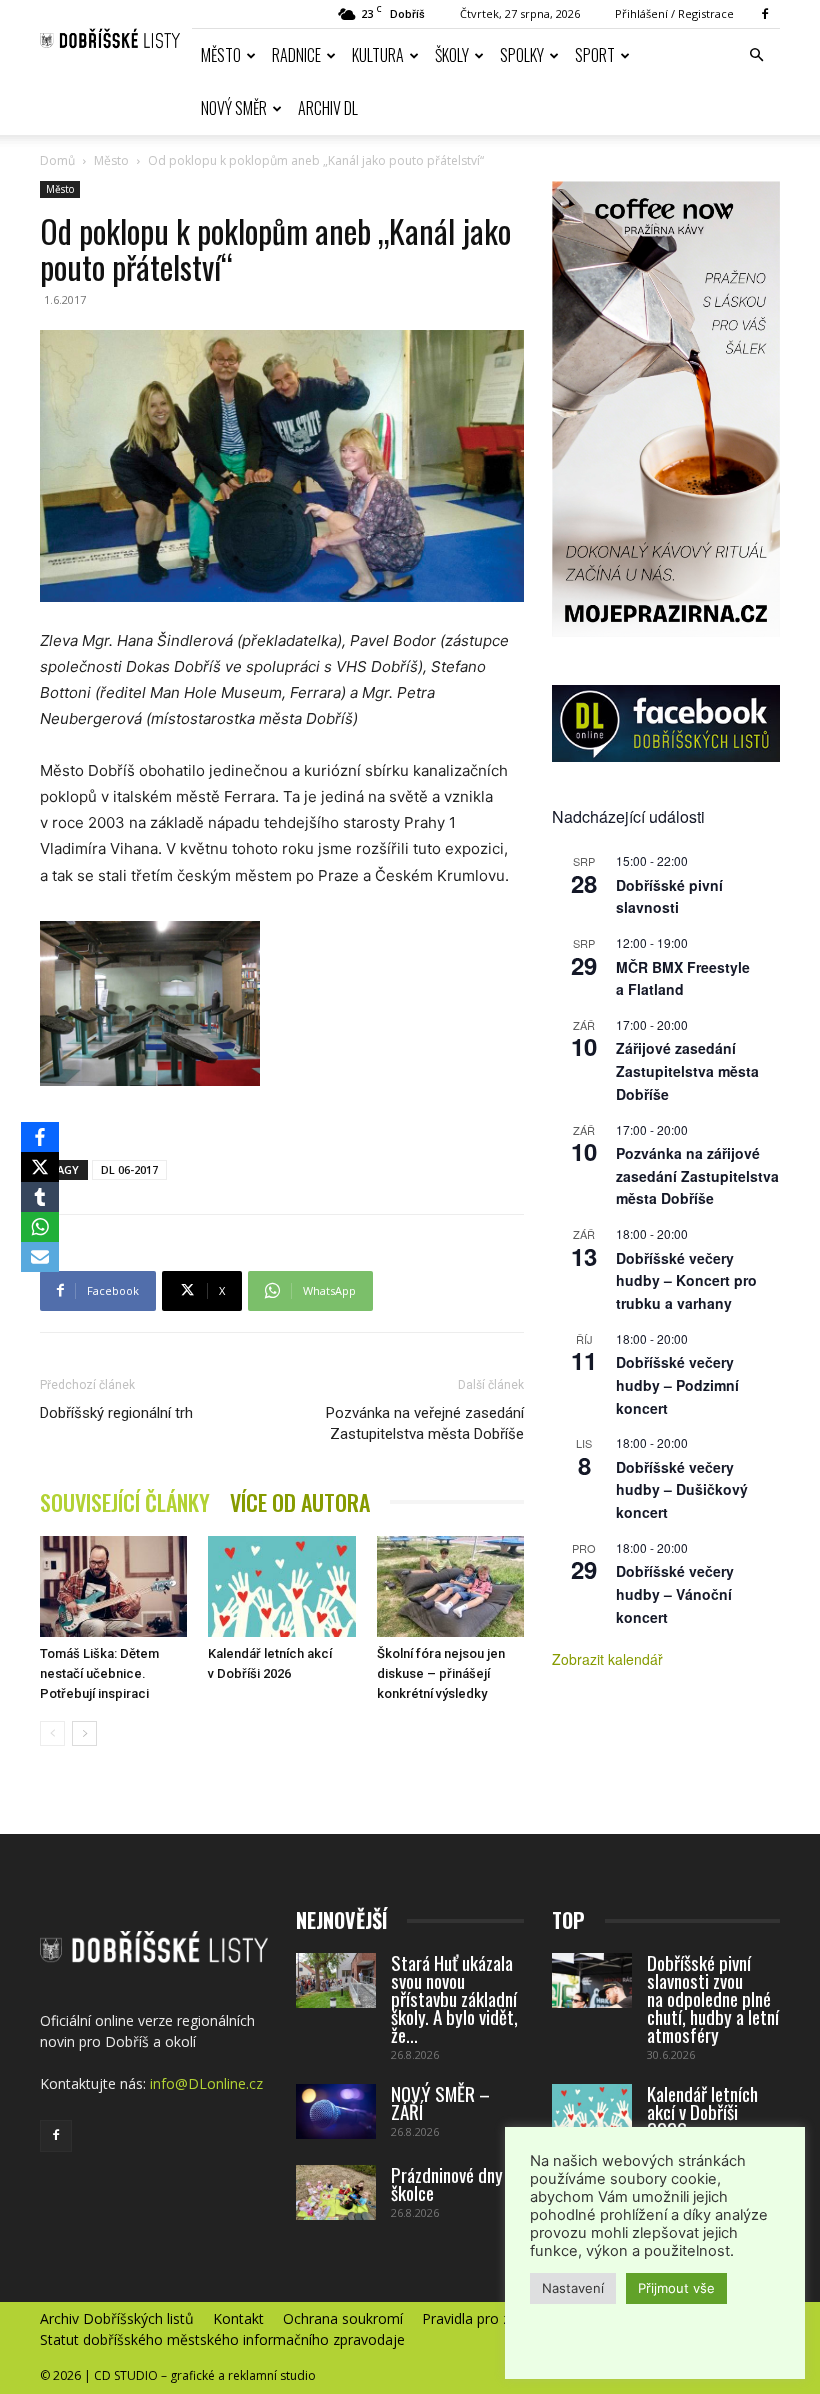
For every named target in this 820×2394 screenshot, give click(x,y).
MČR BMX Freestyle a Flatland (683, 978)
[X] (40, 1167)
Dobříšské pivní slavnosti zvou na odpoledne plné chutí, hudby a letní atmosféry (713, 1998)
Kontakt (238, 2319)
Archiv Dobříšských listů (117, 2319)
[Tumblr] (40, 1197)
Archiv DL (328, 108)
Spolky (522, 55)
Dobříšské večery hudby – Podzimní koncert (677, 1384)
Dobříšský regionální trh (116, 1413)
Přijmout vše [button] (676, 2288)
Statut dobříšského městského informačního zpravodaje (222, 2340)
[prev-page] (52, 1733)
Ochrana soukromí (343, 2319)
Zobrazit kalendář (607, 1659)
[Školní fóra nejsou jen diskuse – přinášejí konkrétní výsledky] (450, 1586)
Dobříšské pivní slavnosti (669, 896)
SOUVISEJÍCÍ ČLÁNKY (125, 1502)
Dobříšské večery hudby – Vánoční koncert (675, 1593)
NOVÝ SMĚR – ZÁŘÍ (440, 2102)
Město (221, 55)
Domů (57, 160)
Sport (595, 55)
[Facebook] (765, 14)
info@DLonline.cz (206, 2083)
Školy (452, 55)
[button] (756, 55)
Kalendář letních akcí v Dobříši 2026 (702, 2111)
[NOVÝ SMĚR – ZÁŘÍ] (336, 2111)
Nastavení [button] (573, 2288)
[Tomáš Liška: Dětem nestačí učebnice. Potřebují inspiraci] (113, 1586)
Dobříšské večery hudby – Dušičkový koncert (682, 1489)
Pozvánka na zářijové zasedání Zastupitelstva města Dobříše (697, 1175)
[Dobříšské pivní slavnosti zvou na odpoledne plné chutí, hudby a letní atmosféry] (592, 1980)
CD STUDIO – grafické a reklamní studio (205, 2375)
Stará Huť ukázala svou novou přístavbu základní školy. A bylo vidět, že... (454, 1998)
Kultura (378, 55)
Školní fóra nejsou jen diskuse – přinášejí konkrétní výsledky (441, 1673)
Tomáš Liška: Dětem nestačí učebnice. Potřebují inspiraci (99, 1673)
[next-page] (84, 1733)
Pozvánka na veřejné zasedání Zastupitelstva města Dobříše (425, 1423)
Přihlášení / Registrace (674, 13)
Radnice (296, 55)
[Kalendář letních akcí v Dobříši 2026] (281, 1586)
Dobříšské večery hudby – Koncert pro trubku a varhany (686, 1280)
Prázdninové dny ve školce (456, 2183)
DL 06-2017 (129, 1169)
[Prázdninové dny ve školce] (336, 2192)
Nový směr (234, 108)
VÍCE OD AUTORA (300, 1502)
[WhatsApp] (40, 1227)
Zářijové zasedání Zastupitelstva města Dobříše (687, 1070)
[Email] (40, 1257)
